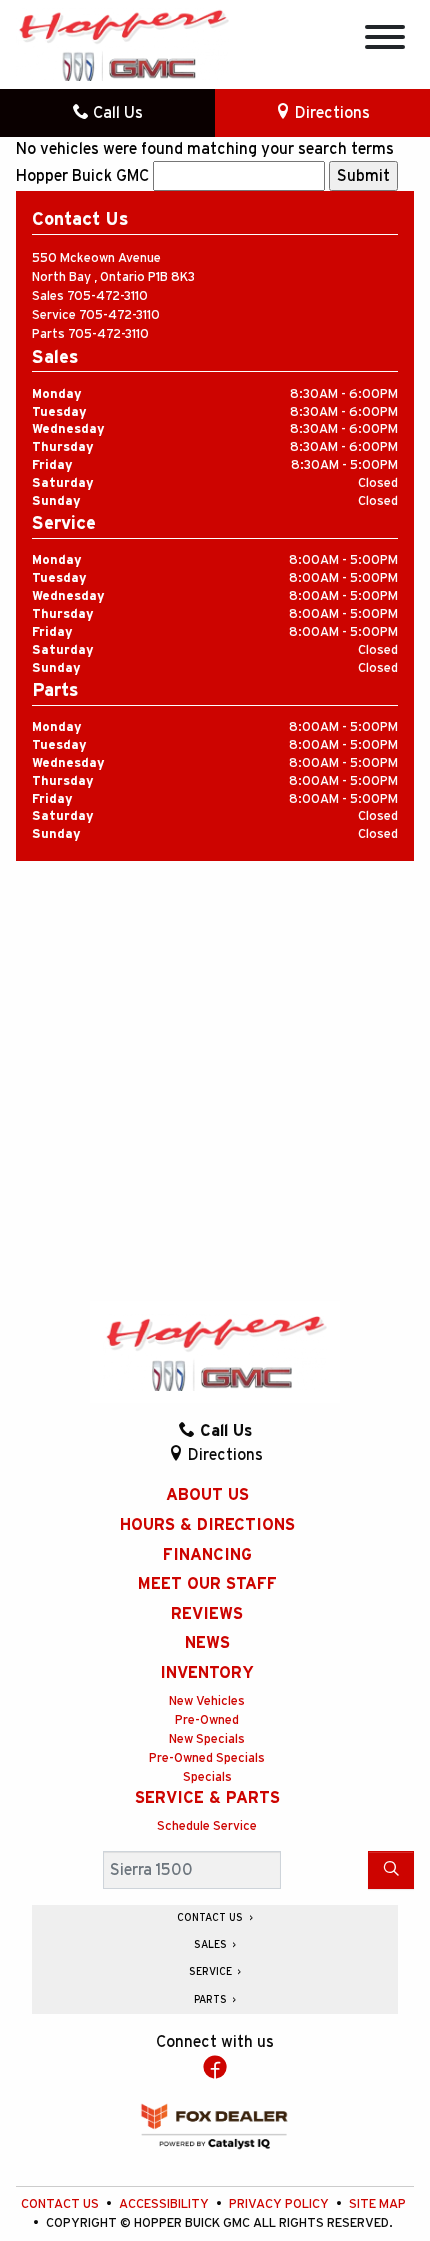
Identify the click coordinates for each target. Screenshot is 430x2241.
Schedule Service (207, 1826)
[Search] (391, 1870)
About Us (207, 1495)
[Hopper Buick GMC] (122, 44)
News (207, 1643)
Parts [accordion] (212, 2000)
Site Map (377, 2204)
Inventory (207, 1673)
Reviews (207, 1614)
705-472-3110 (107, 296)
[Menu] (385, 40)
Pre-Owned (207, 1720)
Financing (207, 1555)
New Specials (207, 1739)
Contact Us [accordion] (211, 1918)
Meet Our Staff (207, 1584)
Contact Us (61, 2204)
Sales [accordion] (212, 1945)
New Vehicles (207, 1701)
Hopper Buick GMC (82, 176)
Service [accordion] (212, 1972)
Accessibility (165, 2204)
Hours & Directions (207, 1525)
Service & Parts (207, 1798)
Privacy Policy (280, 2204)
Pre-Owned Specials (207, 1758)
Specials (207, 1777)
